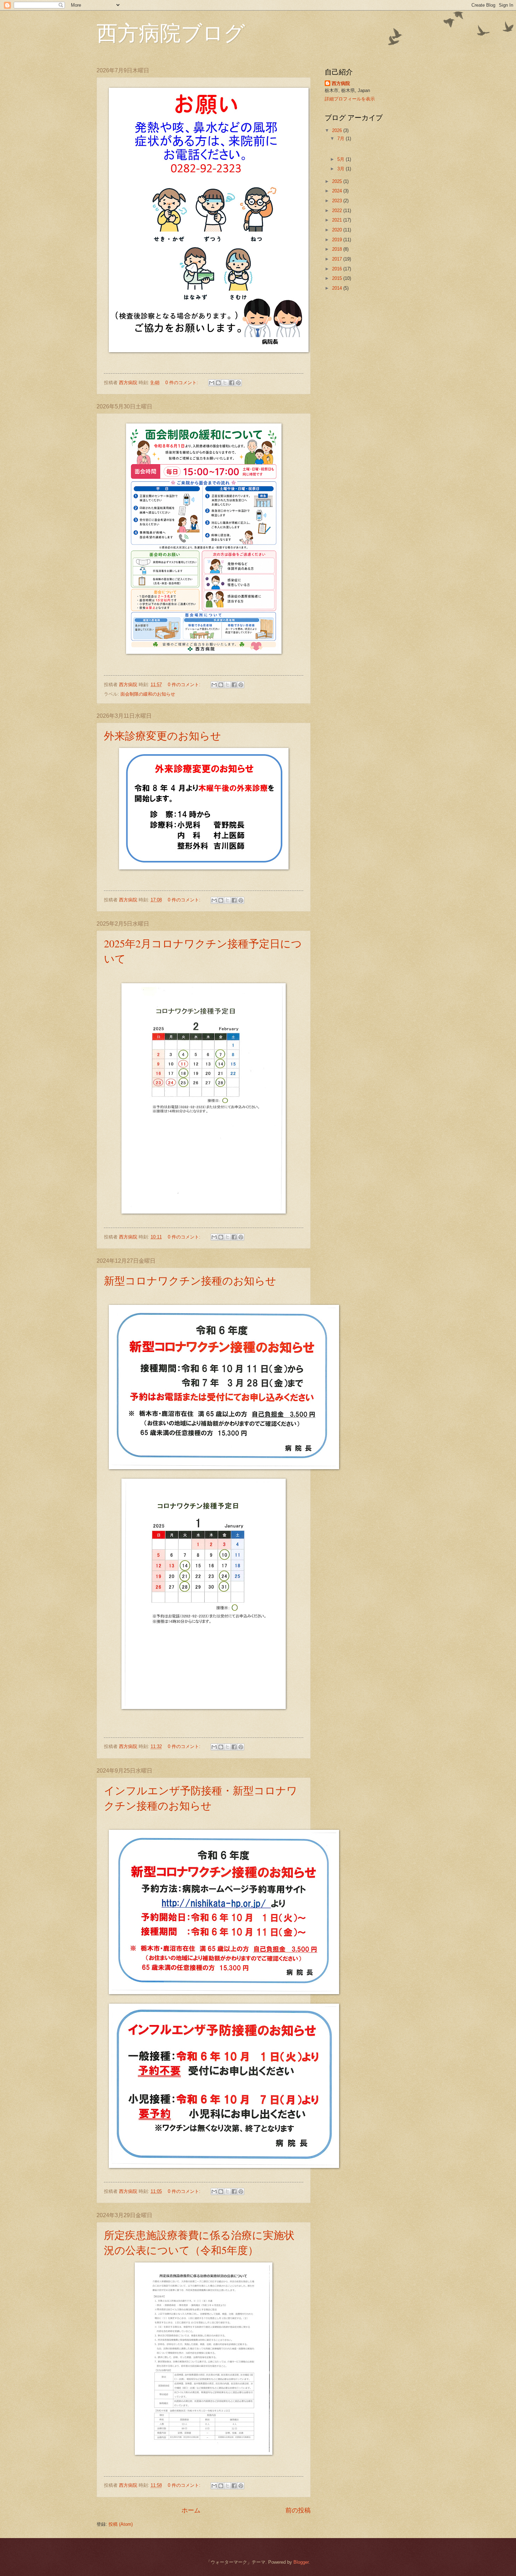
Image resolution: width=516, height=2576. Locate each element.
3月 (342, 169)
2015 (338, 278)
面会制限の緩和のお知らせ (148, 694)
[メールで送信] (212, 383)
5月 (342, 159)
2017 (338, 259)
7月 (342, 139)
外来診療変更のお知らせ (163, 735)
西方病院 (341, 83)
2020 (338, 230)
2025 (338, 181)
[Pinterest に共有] (238, 383)
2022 (338, 211)
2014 (338, 288)
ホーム (191, 2510)
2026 (338, 130)
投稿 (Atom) (121, 2524)
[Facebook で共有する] (232, 383)
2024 (338, 191)
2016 (338, 269)
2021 (338, 220)
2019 (338, 240)
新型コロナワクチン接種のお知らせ (190, 1280)
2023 (338, 201)
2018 (338, 249)
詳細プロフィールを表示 (350, 99)
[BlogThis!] (218, 383)
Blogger (301, 2562)
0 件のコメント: (182, 383)
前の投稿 (298, 2510)
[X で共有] (225, 383)
